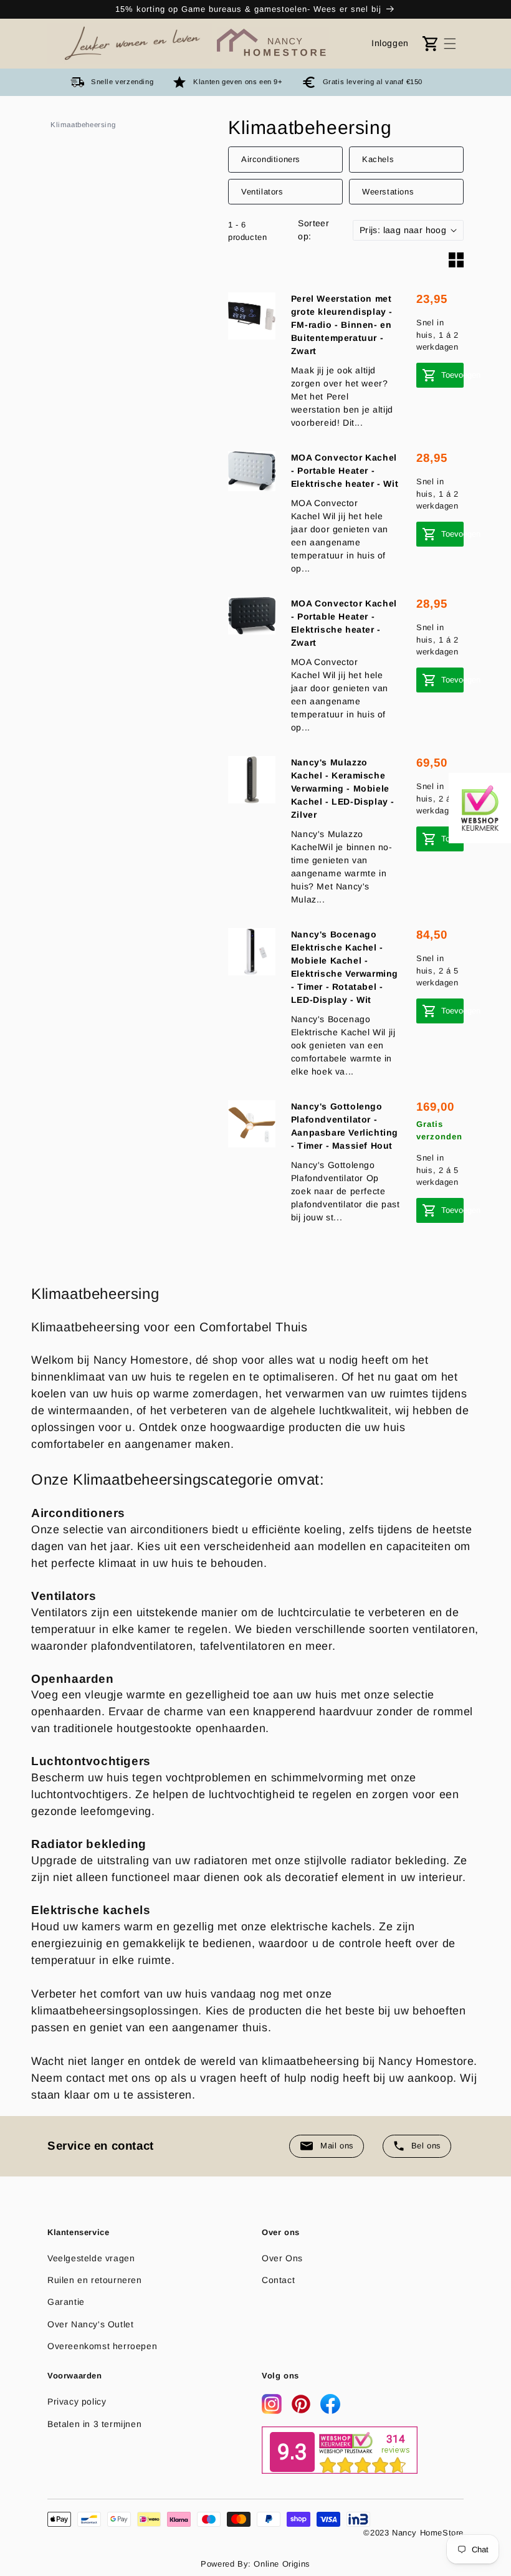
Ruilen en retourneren (95, 2280)
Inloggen (390, 43)
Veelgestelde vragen (91, 2258)
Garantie (66, 2302)
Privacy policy (77, 2401)
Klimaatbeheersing (83, 125)
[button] (450, 44)
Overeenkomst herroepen (102, 2346)
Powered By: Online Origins (255, 2564)
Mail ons (337, 2146)
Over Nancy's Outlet (90, 2324)
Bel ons (426, 2146)
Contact (278, 2280)
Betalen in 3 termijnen (94, 2424)
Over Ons (282, 2258)
